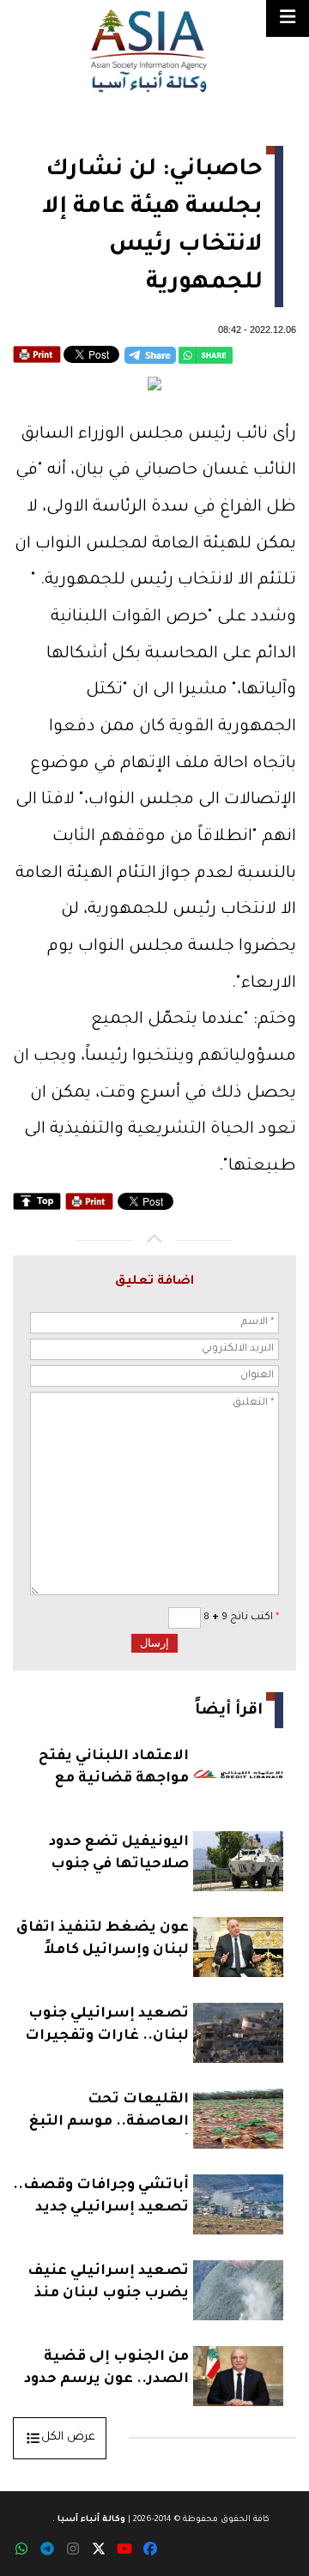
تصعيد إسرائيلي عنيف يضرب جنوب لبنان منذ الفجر (108, 2285)
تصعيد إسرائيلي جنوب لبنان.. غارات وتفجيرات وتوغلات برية (107, 2027)
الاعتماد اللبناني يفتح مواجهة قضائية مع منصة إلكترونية (114, 1770)
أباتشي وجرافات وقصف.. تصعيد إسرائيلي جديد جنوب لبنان (101, 2199)
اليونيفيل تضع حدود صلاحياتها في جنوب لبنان (119, 1856)
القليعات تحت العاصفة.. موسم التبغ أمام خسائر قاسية (109, 2113)
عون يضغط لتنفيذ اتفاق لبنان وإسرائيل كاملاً (103, 1939)
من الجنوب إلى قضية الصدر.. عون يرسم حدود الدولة (106, 2370)
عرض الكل (68, 2437)
